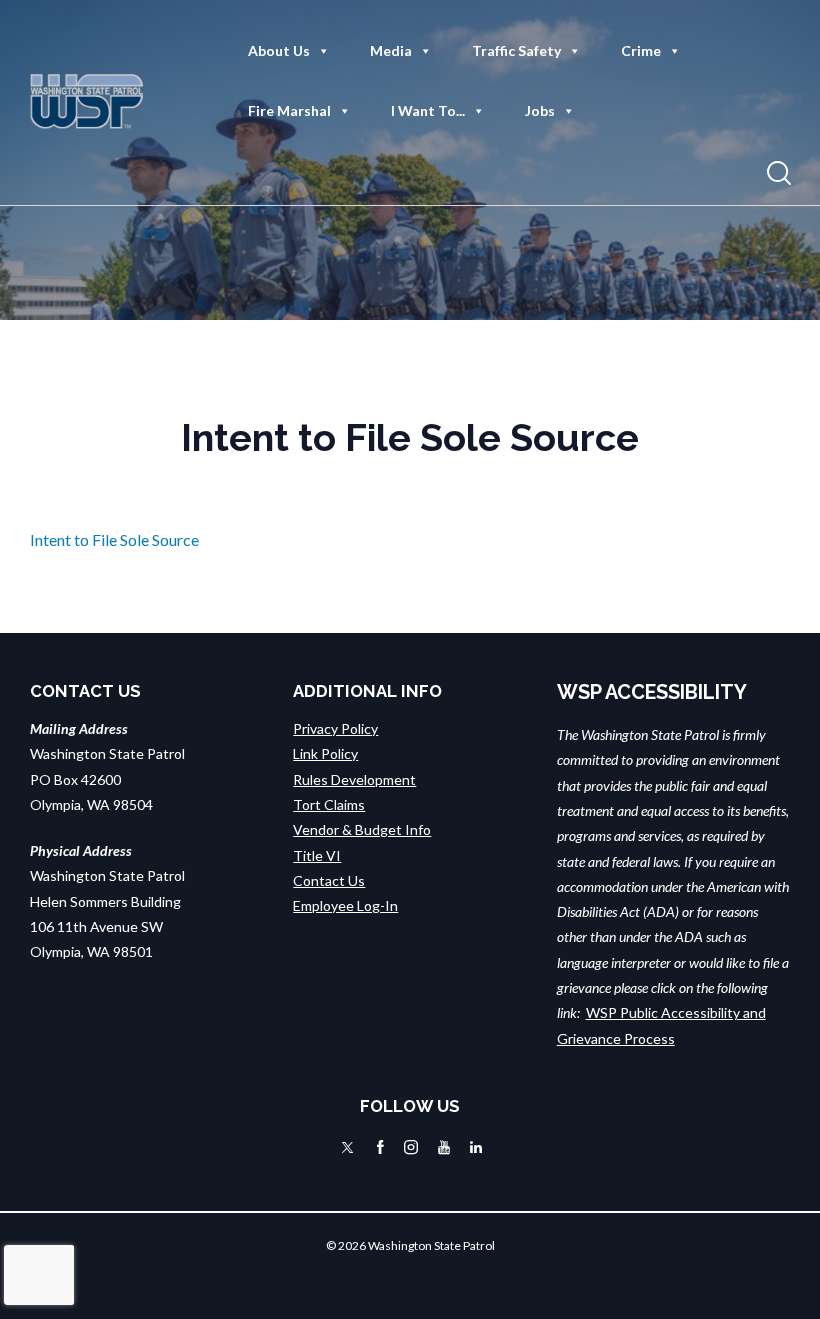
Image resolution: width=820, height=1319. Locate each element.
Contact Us (329, 880)
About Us (279, 50)
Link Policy (325, 753)
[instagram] (411, 1147)
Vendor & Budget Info (362, 829)
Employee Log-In (345, 905)
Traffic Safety (516, 50)
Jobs (540, 110)
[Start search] (779, 173)
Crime (641, 50)
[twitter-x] (347, 1147)
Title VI (317, 855)
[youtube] (444, 1147)
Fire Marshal (289, 110)
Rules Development (354, 779)
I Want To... (428, 110)
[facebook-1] (380, 1147)
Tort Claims (329, 804)
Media (391, 50)
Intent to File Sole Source (114, 539)
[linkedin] (476, 1147)
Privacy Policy (335, 728)
